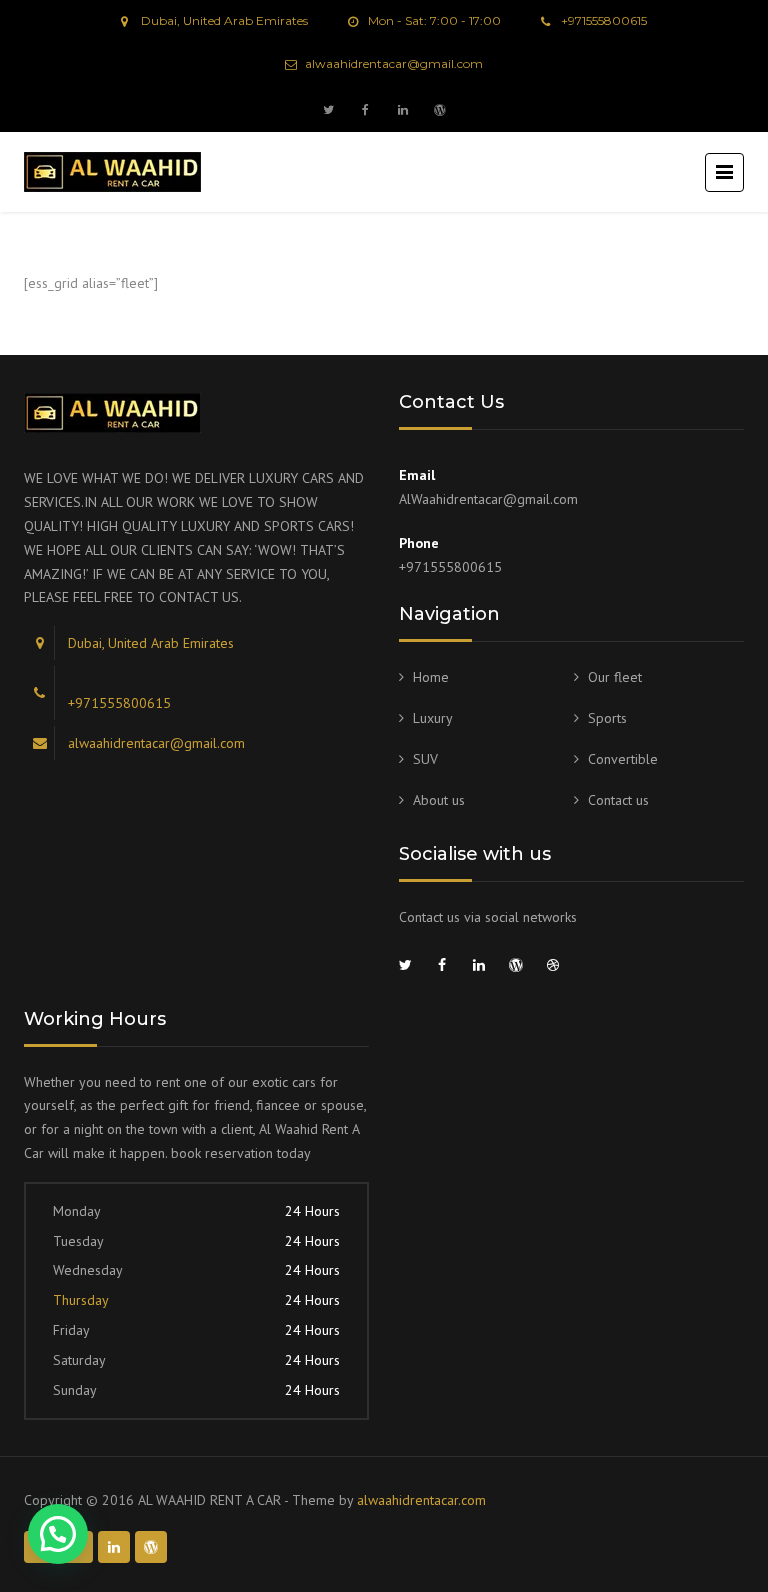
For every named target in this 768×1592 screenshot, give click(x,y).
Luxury (433, 718)
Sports (607, 718)
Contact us (618, 800)
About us (439, 800)
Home (431, 677)
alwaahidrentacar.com (421, 1500)
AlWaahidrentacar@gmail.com (488, 499)
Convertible (623, 759)
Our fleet (615, 677)
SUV (425, 759)
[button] (58, 1534)
